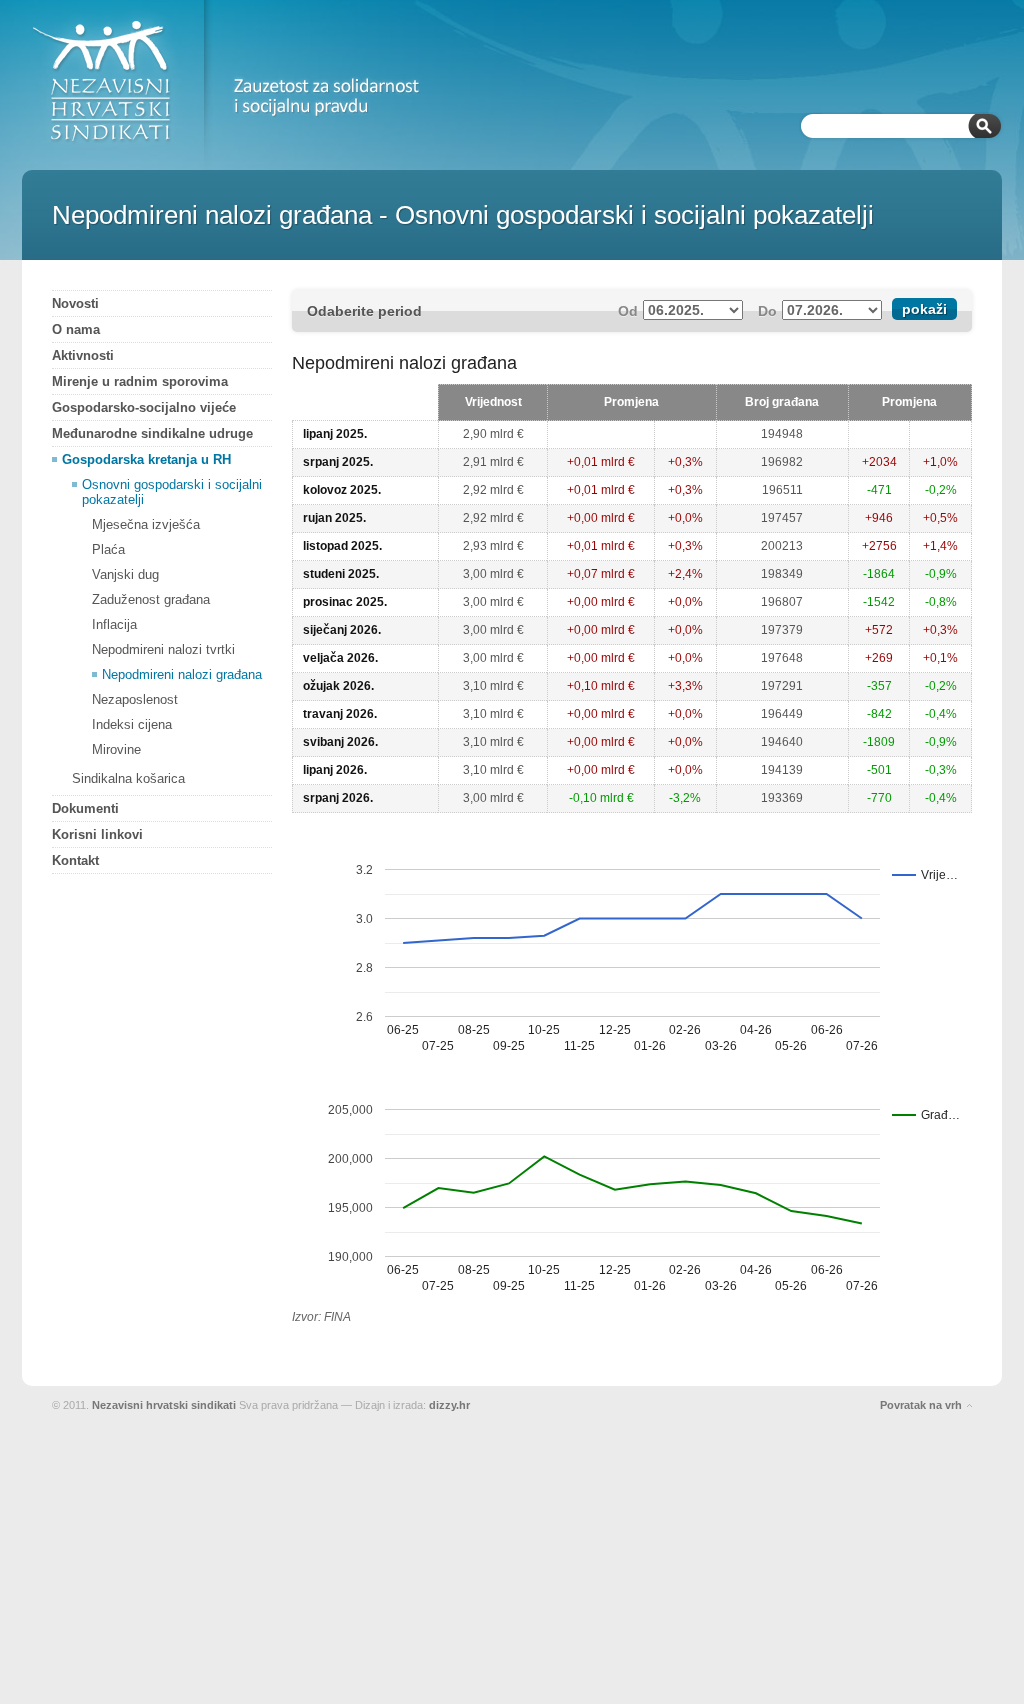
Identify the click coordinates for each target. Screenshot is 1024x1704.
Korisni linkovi (97, 834)
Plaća (108, 549)
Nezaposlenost (135, 699)
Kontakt (75, 860)
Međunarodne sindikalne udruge (152, 433)
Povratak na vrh (921, 1405)
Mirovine (116, 749)
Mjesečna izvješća (146, 524)
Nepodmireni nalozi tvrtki (163, 649)
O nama (76, 329)
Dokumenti (85, 808)
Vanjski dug (125, 574)
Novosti (75, 303)
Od (628, 311)
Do (767, 311)
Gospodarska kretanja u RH (146, 459)
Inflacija (114, 624)
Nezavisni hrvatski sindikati (164, 1405)
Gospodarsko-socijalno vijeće (144, 407)
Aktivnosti (83, 355)
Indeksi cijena (132, 724)
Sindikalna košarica (128, 778)
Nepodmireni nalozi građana (182, 674)
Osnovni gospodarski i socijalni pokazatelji (172, 492)
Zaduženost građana (151, 599)
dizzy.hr (449, 1405)
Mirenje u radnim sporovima (140, 381)
